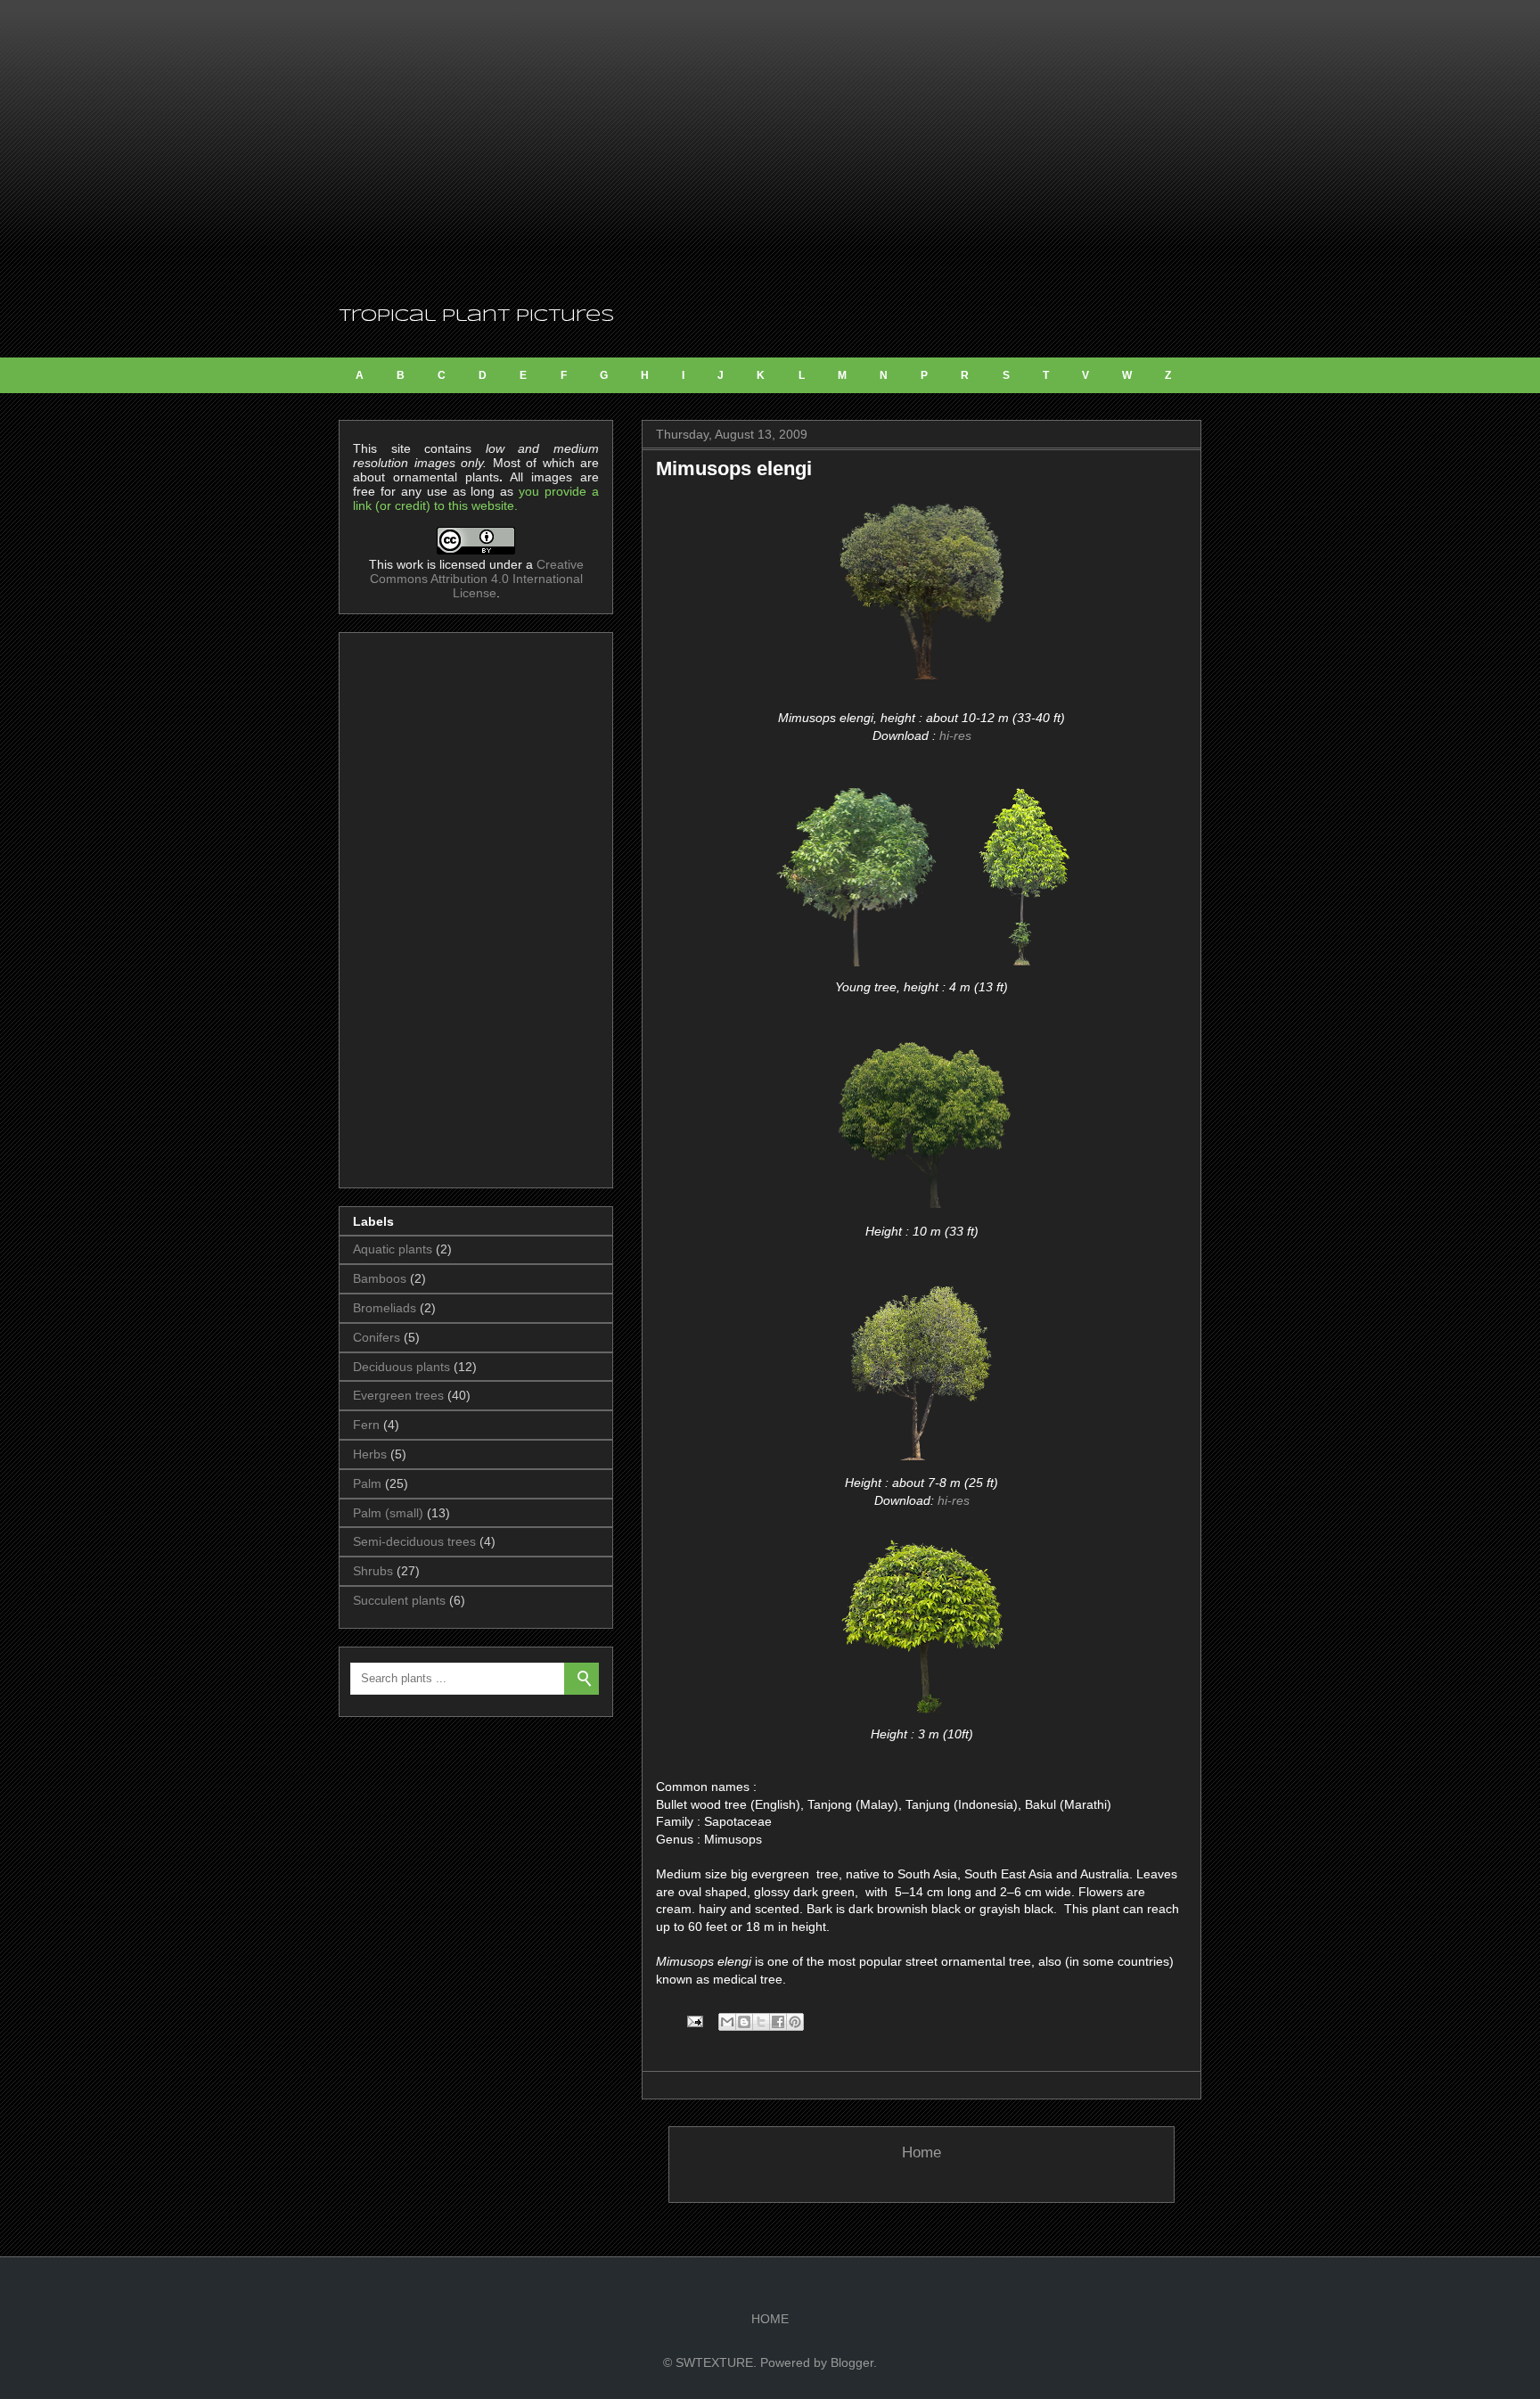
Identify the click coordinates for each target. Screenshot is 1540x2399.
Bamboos (380, 1278)
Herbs (370, 1454)
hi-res (955, 735)
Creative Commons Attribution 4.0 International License (477, 579)
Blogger (852, 2362)
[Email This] (727, 2022)
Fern (366, 1425)
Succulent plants (399, 1600)
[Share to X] (761, 2022)
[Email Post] (694, 2021)
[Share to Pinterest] (795, 2022)
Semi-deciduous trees (414, 1541)
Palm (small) (388, 1513)
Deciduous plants (401, 1367)
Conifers (377, 1337)
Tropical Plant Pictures (476, 316)
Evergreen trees (398, 1395)
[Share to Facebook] (778, 2022)
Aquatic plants (393, 1249)
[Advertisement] (770, 152)
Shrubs (373, 1571)
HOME (770, 2319)
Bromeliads (385, 1308)
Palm (367, 1483)
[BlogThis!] (744, 2022)
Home (922, 2153)
